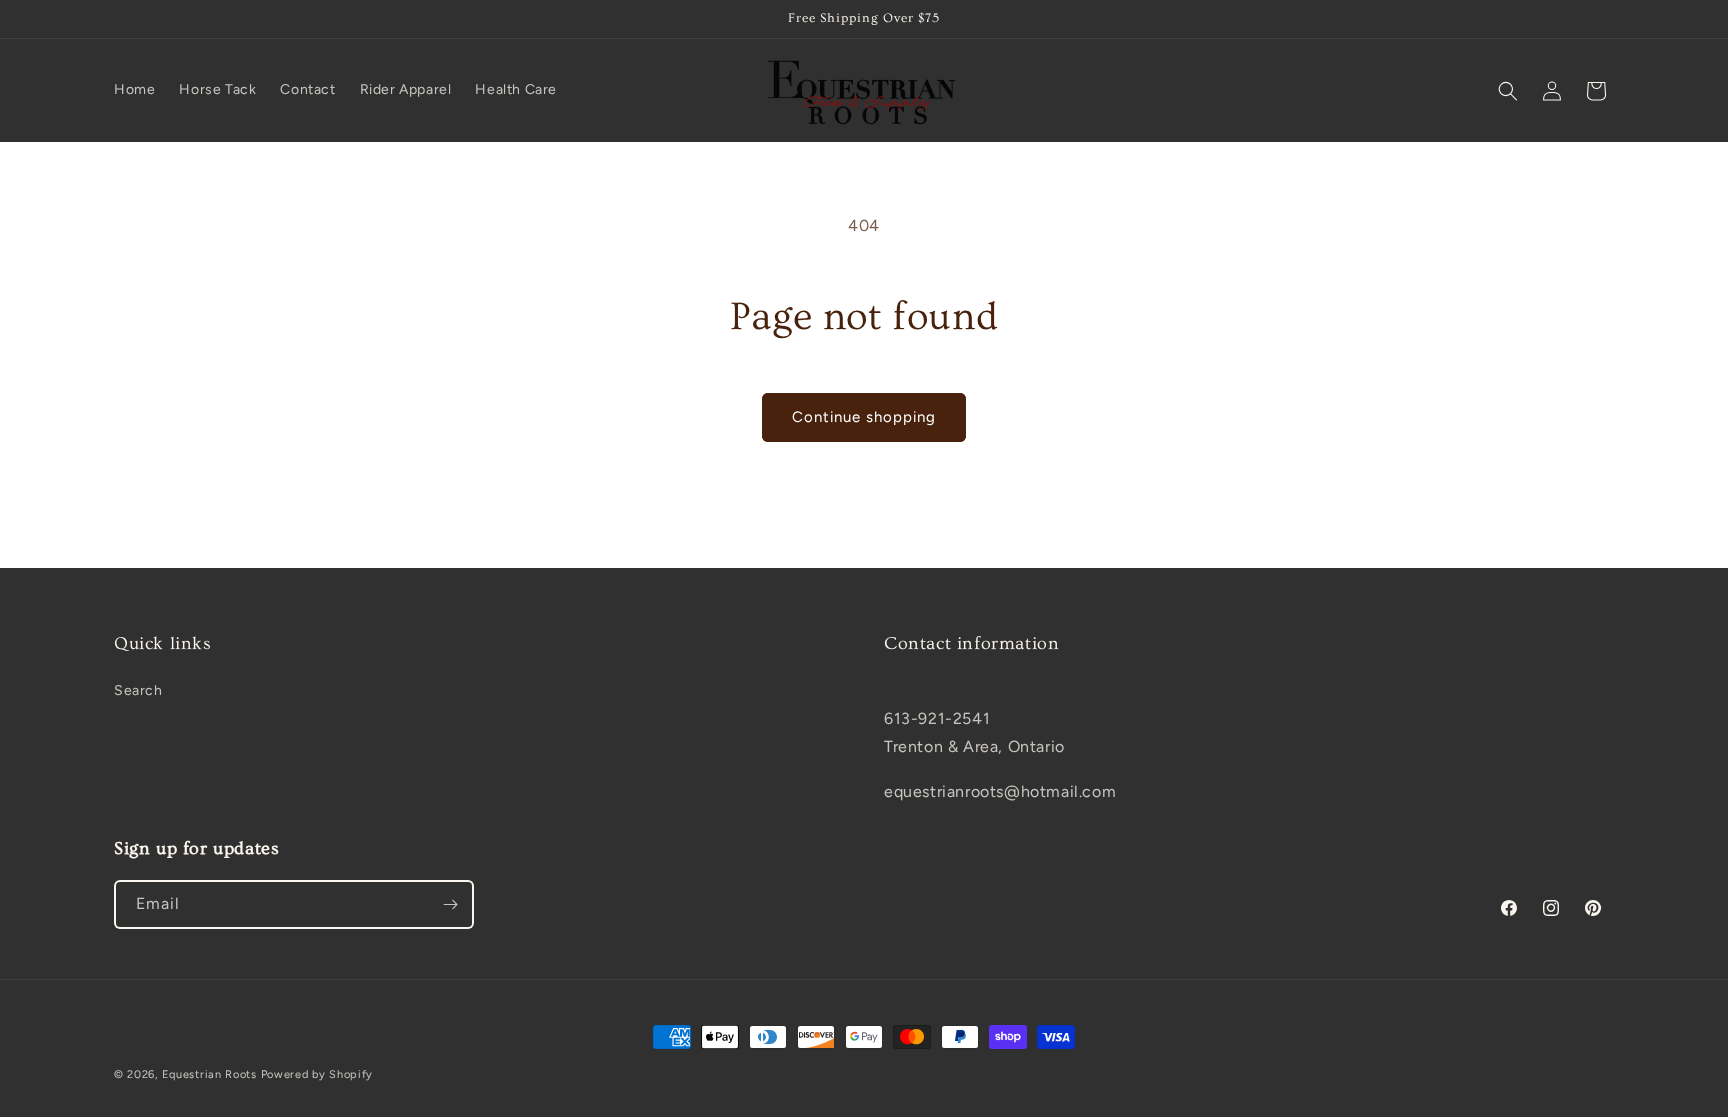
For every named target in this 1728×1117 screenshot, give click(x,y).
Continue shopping (864, 417)
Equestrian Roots (209, 1074)
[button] (1508, 91)
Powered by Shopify (317, 1074)
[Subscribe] (450, 904)
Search (138, 690)
